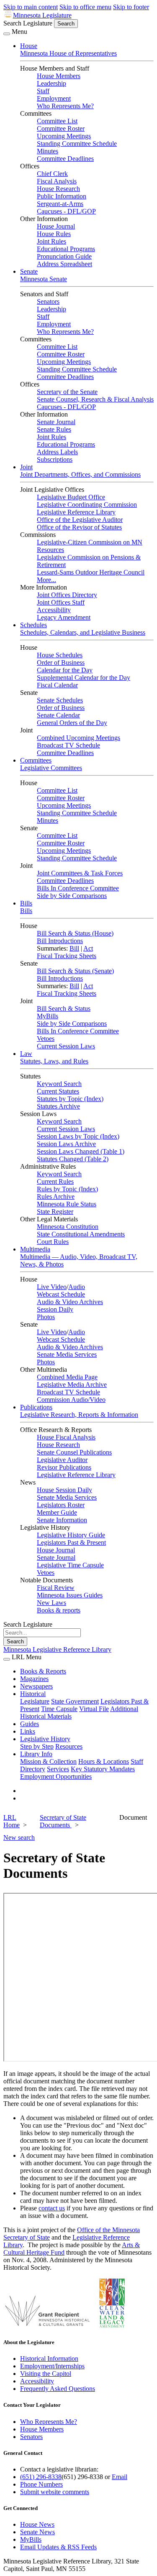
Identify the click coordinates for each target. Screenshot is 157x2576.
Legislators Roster (61, 1505)
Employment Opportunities (56, 1776)
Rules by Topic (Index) (67, 1189)
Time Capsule (59, 1709)
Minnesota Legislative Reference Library (57, 1649)
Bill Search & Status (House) (75, 933)
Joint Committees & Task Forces (80, 873)
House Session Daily (64, 1490)
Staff (43, 91)
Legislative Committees (51, 768)
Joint (26, 467)
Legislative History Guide (71, 1535)
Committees (36, 760)
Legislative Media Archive (72, 1385)
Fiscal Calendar (57, 685)
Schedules (33, 625)
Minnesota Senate (44, 279)
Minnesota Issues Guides (70, 1595)
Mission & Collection (48, 1761)
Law (26, 1054)
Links (28, 1731)
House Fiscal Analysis (66, 1437)
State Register (55, 1212)
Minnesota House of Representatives (68, 53)
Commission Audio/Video (71, 1400)
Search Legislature (28, 23)
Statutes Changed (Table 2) (73, 1159)
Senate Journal (56, 422)
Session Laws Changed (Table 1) (81, 1151)
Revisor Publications (64, 1467)
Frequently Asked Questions (58, 2389)
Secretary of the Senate (67, 392)
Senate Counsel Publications (74, 1452)
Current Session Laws (66, 1046)
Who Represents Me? (65, 106)
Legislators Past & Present (71, 1542)
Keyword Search (59, 1084)
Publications (36, 1407)
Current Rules (55, 1181)
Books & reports (59, 1610)
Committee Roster (61, 128)
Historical (33, 1694)
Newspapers (36, 1686)
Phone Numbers (41, 2484)
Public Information (62, 196)
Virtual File (94, 1709)
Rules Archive (56, 1196)
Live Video (52, 1287)
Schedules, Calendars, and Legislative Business (83, 632)
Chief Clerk (52, 174)
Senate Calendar (58, 715)
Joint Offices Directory (67, 595)
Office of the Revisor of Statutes (79, 527)
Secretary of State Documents (63, 1821)
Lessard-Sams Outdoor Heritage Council (91, 572)
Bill (74, 948)
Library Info (36, 1754)
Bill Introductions (60, 941)
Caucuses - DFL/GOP (66, 211)
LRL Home (12, 1821)
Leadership (51, 83)
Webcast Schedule (61, 1294)
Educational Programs (66, 249)
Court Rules (53, 1242)
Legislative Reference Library (76, 512)
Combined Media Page (67, 1377)
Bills (26, 903)
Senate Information (62, 1520)
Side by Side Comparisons (72, 896)
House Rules (54, 234)
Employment (54, 98)
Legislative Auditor (62, 1460)
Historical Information (49, 2359)
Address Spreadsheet (64, 264)
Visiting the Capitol (46, 2374)
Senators (48, 301)
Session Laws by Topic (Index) (78, 1136)
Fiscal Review (56, 1588)
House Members (59, 76)
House (29, 46)
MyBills (48, 1016)
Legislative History (45, 1739)
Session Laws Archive (66, 1144)
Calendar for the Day (65, 670)
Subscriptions (55, 459)
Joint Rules (51, 241)
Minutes (48, 151)
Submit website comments (55, 2492)
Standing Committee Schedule (77, 144)
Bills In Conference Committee (78, 888)
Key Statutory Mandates (103, 1769)
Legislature (35, 1701)
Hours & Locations (104, 1761)
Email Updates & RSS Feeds (58, 2547)
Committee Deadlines (65, 159)
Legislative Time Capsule (70, 1565)
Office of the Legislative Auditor (80, 520)
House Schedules (60, 655)
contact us (52, 2208)
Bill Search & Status (64, 1008)
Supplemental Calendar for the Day (84, 678)
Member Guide (57, 1512)
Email (120, 2477)
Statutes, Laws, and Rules (54, 1061)
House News (37, 2524)
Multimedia (35, 1249)
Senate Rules (54, 429)
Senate (29, 271)
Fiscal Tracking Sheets (67, 956)
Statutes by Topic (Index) (70, 1099)
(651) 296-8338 (41, 2477)
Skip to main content (31, 7)
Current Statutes (58, 1091)
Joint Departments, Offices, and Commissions (80, 474)
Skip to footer (131, 7)
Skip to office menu (85, 7)
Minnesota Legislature (42, 15)
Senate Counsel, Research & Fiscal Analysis (95, 399)
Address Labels (57, 452)
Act (88, 948)
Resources (69, 1746)
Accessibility (54, 610)
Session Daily (55, 1309)
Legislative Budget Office (71, 497)
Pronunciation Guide (64, 256)
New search (19, 1837)
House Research (58, 189)
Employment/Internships (52, 2366)
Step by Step (37, 1746)
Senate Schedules (60, 700)
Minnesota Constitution (68, 1227)
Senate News (37, 2532)
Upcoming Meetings (64, 136)
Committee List (57, 121)
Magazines (34, 1679)
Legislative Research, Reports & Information (79, 1415)
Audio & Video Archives (70, 1302)
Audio (77, 1287)
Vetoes (46, 1039)
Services (58, 1769)
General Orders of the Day (72, 723)
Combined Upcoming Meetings (78, 738)
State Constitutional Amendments (81, 1234)
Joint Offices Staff (61, 602)
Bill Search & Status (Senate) (75, 971)
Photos (46, 1317)
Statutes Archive (58, 1106)
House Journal (56, 226)
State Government (75, 1701)
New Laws (51, 1603)
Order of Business (61, 662)
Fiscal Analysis (57, 181)
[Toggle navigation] (7, 34)
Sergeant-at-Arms (60, 204)
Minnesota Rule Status (67, 1204)
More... (46, 580)
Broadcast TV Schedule (68, 745)
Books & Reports (43, 1671)
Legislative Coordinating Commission (87, 505)
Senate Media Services (67, 1354)
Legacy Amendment (64, 617)
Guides (30, 1724)
